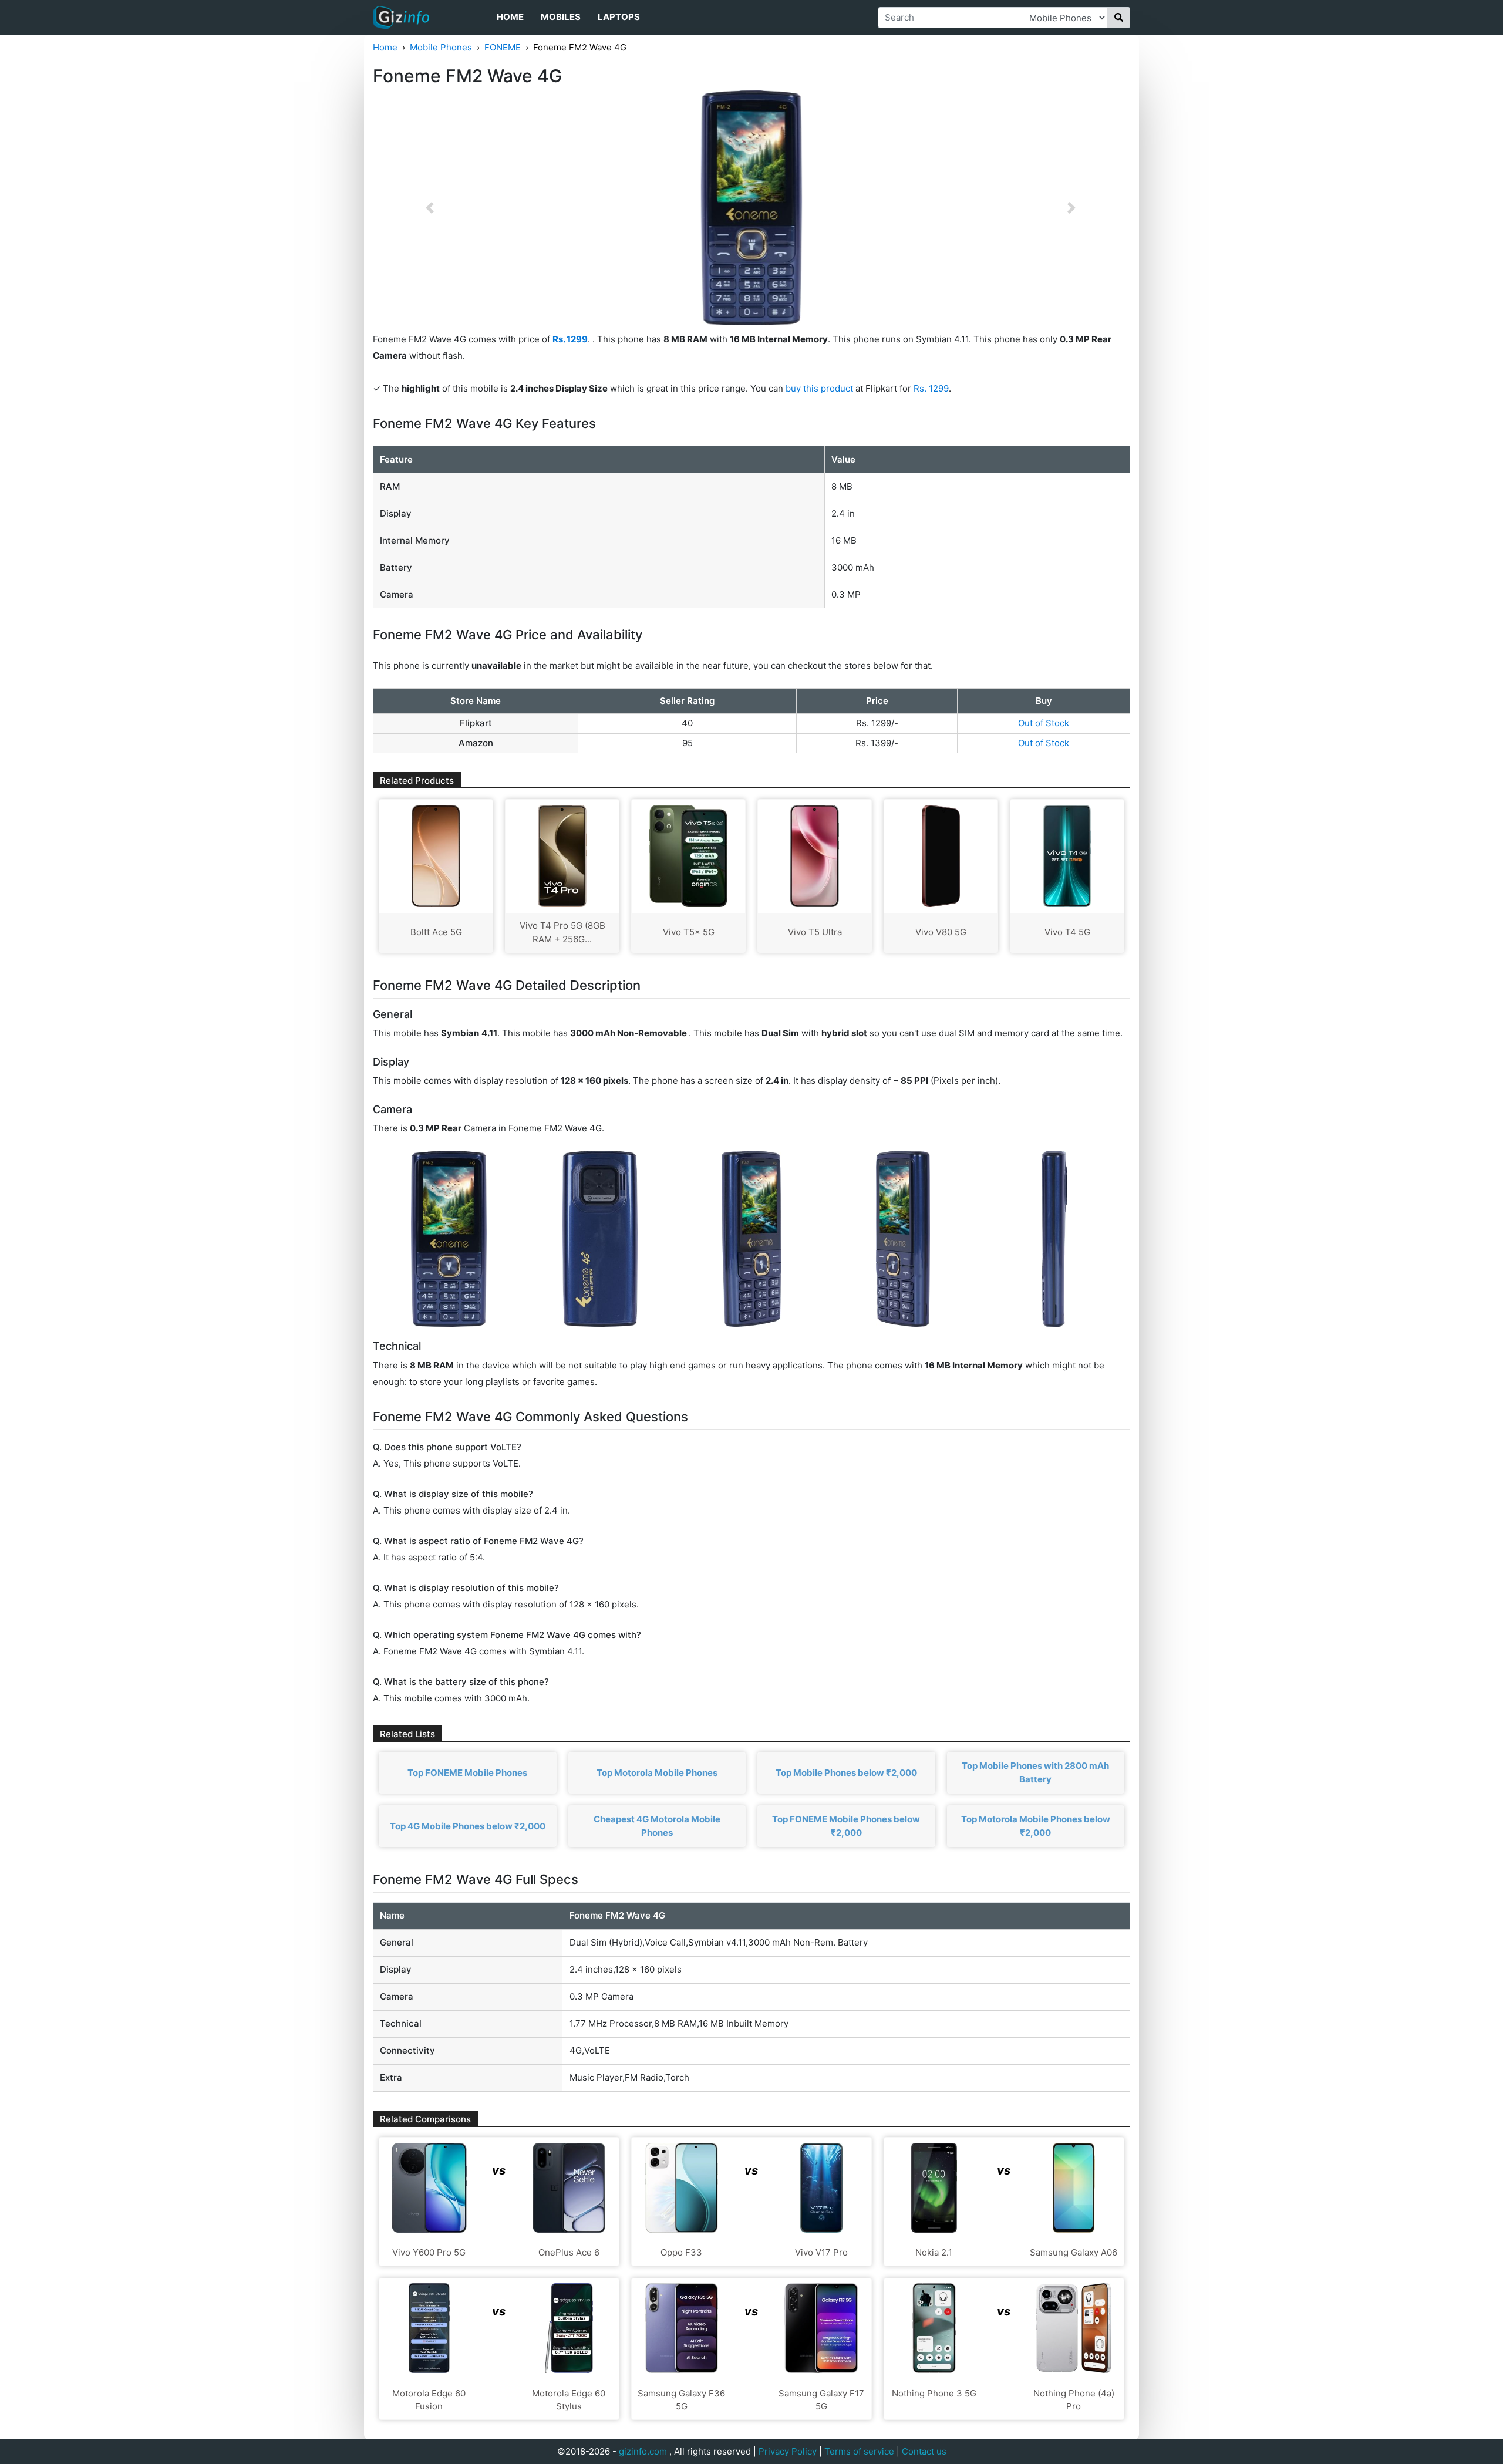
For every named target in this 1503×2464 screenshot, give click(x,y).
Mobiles (561, 17)
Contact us (924, 2451)
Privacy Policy (788, 2451)
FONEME (503, 47)
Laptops (619, 17)
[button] (430, 208)
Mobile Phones (441, 47)
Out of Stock (1044, 723)
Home (510, 17)
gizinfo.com (643, 2451)
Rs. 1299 (931, 388)
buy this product (819, 388)
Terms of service (859, 2451)
